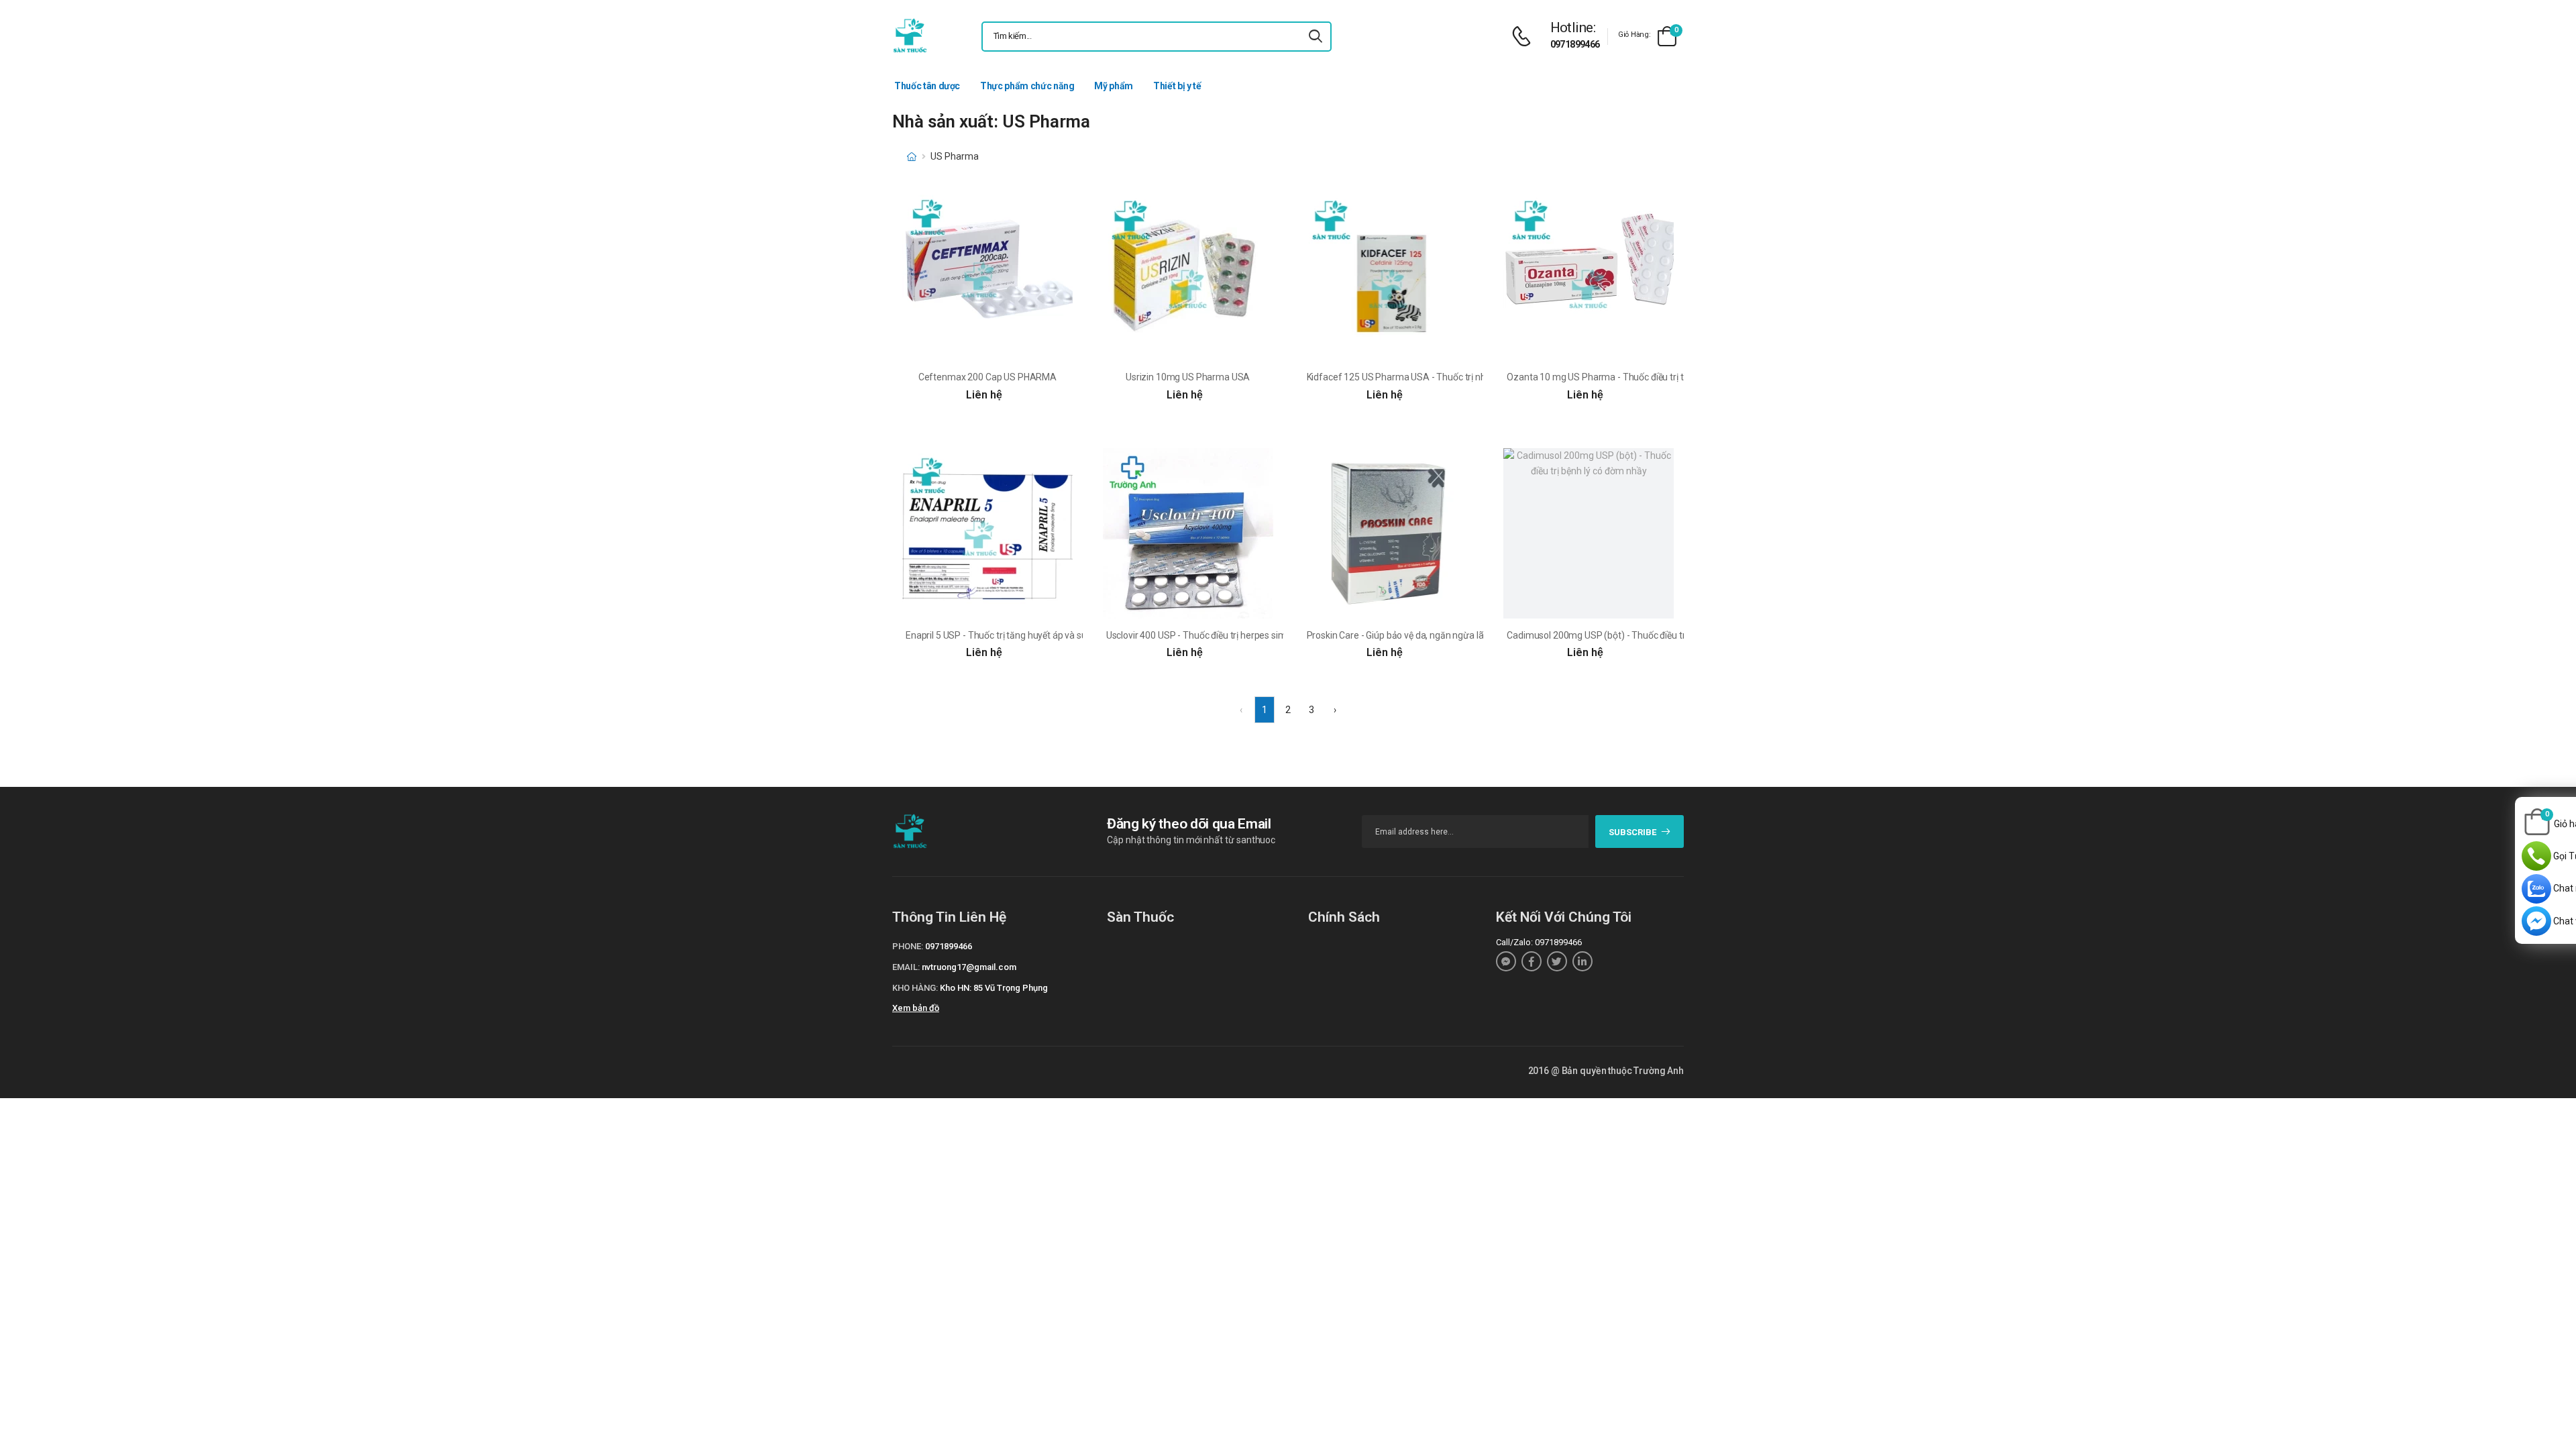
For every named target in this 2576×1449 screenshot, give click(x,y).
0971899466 (1575, 44)
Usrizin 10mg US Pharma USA (1188, 377)
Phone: (908, 946)
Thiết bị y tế (1177, 86)
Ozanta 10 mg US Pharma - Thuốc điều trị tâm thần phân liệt (1631, 377)
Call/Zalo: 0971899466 (1539, 942)
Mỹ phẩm (1114, 86)
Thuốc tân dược (927, 86)
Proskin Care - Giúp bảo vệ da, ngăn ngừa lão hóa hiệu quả (1425, 635)
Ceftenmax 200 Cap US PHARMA (987, 377)
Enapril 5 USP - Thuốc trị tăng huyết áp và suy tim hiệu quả (1025, 635)
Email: (906, 967)
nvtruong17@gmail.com (969, 967)
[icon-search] (1316, 37)
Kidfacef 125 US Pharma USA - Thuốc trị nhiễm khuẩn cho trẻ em (1441, 377)
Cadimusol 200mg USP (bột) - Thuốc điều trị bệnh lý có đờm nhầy (1640, 635)
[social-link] (1506, 961)
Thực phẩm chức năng (1027, 86)
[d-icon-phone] (1525, 37)
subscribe (1632, 832)
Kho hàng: (915, 988)
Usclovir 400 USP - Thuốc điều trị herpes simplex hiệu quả (1223, 635)
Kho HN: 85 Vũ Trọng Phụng (994, 988)
